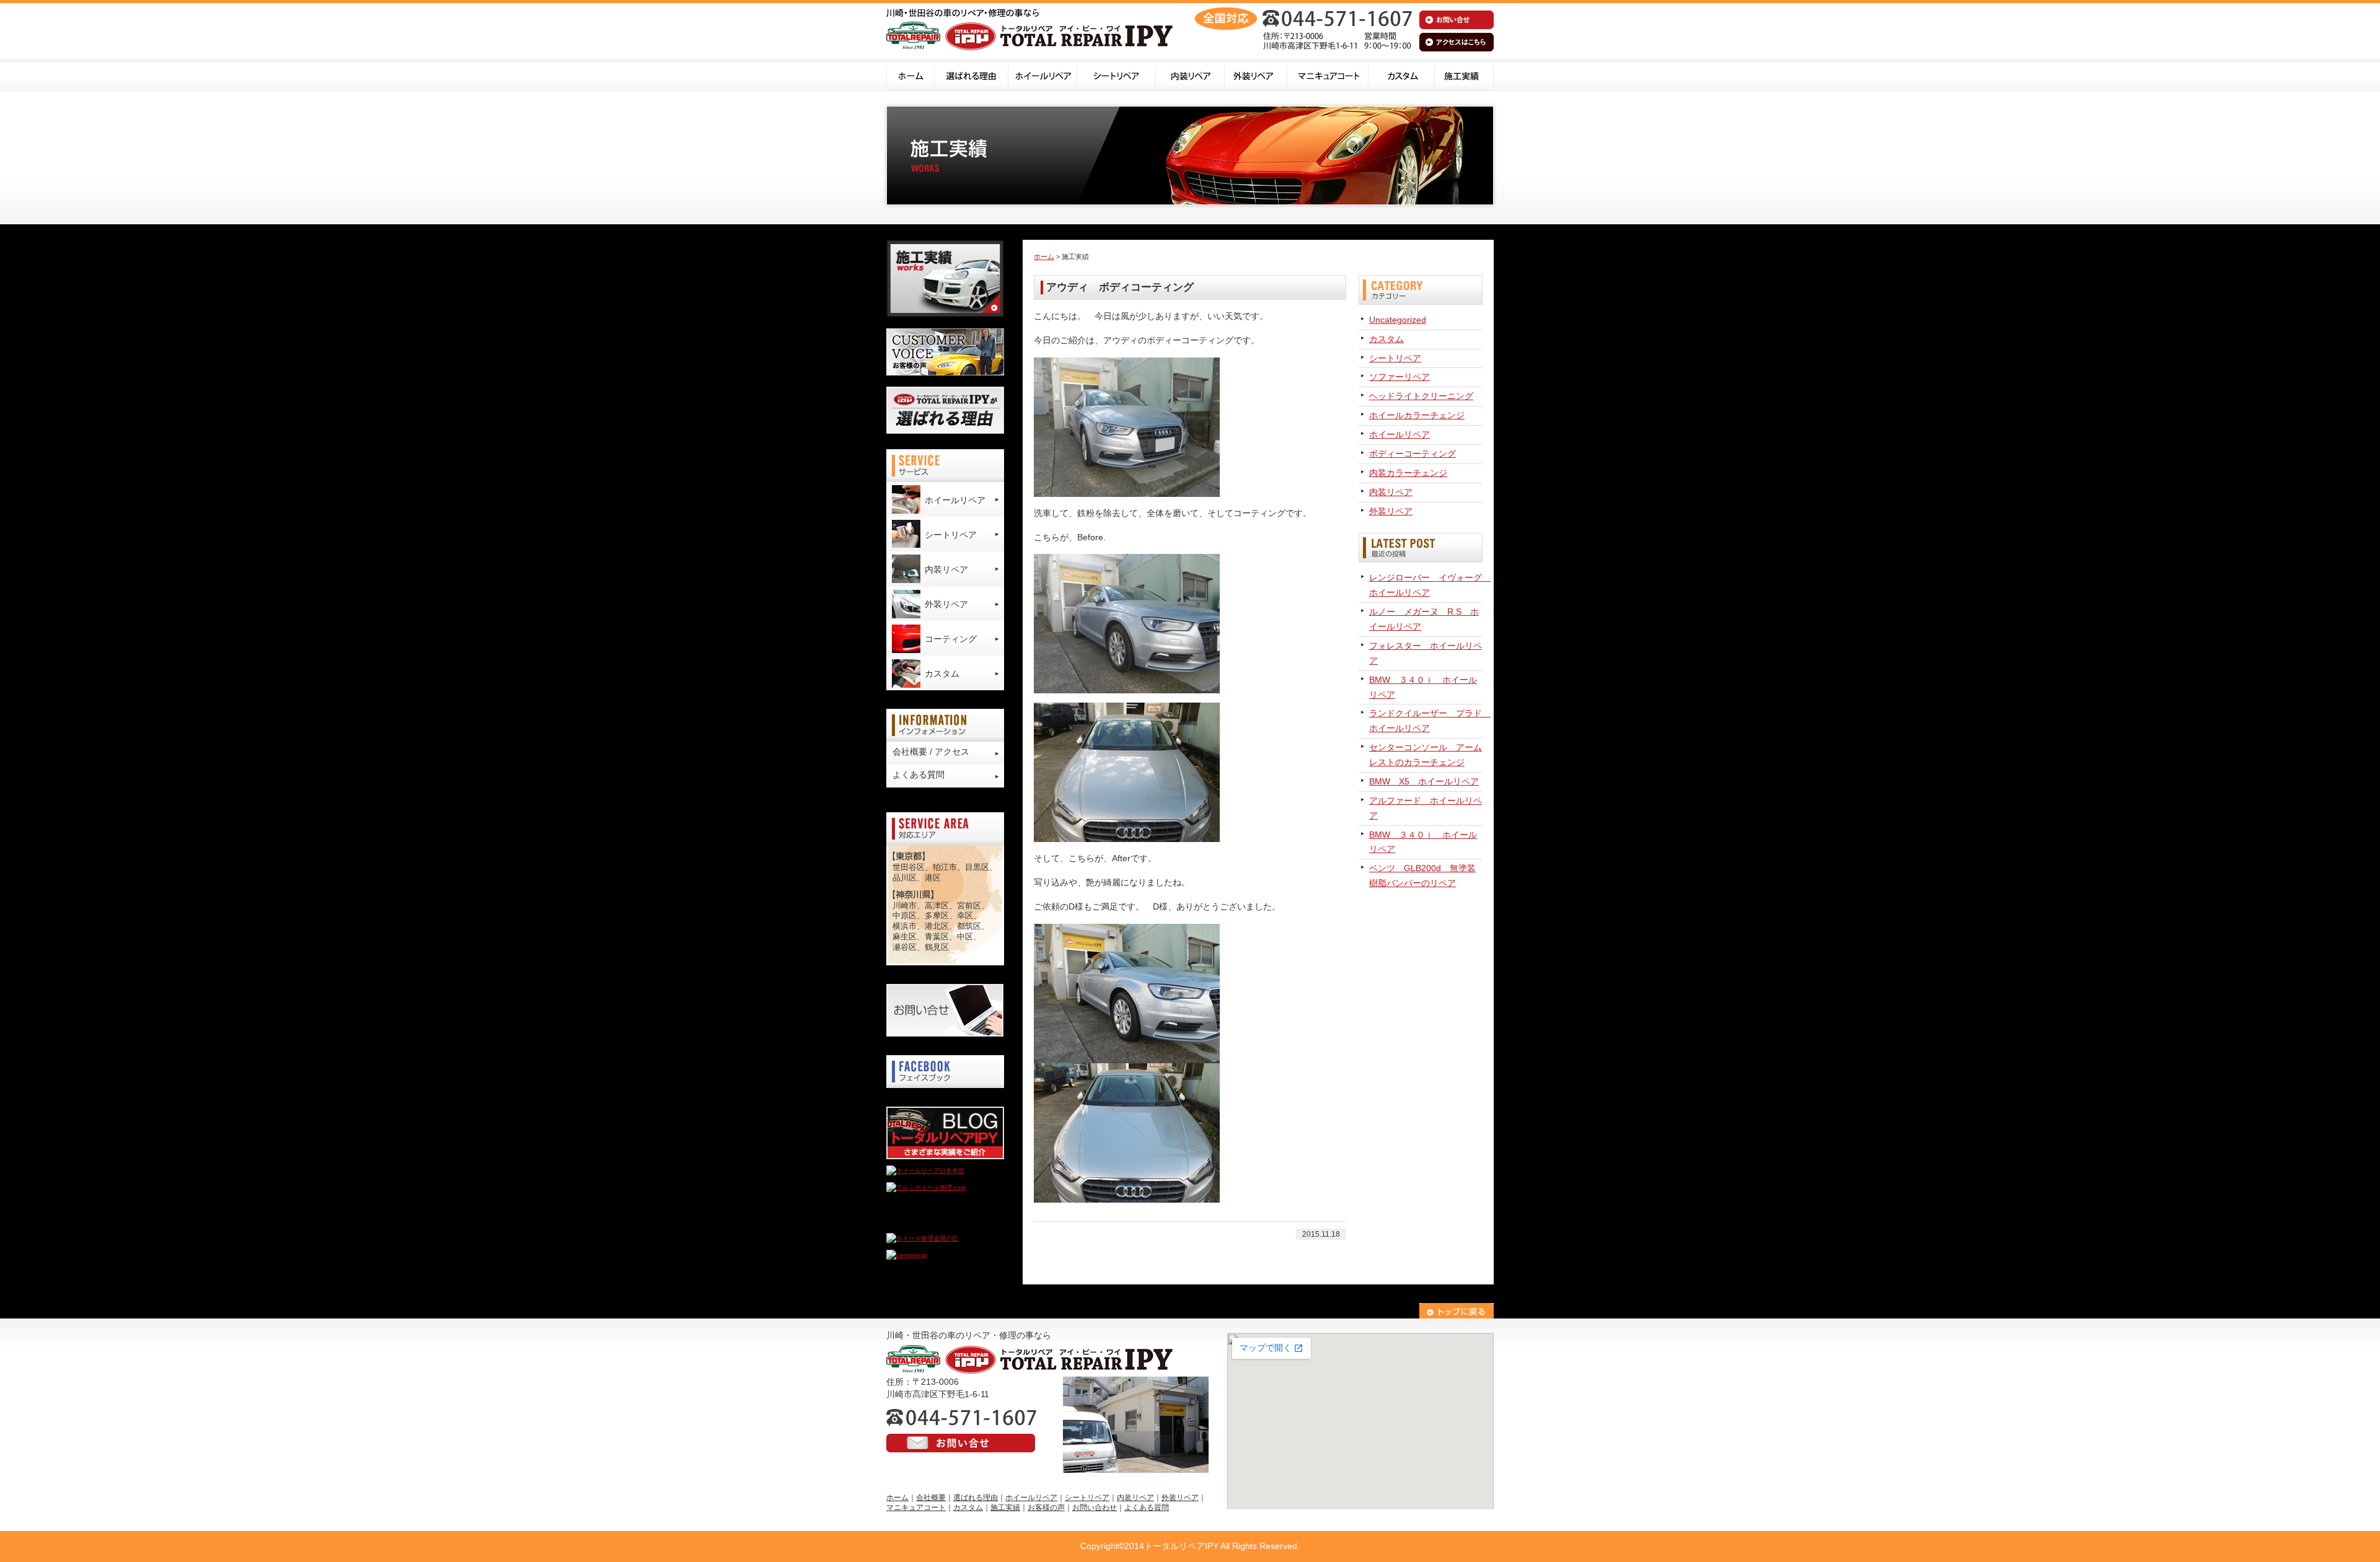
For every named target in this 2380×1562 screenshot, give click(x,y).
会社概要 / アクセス (931, 752)
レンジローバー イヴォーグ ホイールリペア (1426, 585)
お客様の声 (1046, 1507)
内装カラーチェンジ (1408, 473)
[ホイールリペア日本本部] (925, 1171)
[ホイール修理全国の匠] (922, 1238)
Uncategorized (1398, 320)
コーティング (951, 639)
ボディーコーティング (1413, 454)
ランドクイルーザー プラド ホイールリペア (1426, 721)
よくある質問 (919, 774)
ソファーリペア (1399, 377)
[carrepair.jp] (907, 1255)
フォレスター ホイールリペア (1426, 653)
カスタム (1402, 75)
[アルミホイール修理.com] (926, 1187)
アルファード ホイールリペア (1426, 808)
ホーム (910, 75)
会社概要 (931, 1498)
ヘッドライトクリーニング (1421, 396)
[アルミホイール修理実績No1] (930, 1222)
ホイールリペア (1043, 75)
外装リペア (1256, 75)
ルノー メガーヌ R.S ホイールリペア (1424, 619)
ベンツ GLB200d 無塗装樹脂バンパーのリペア (1422, 875)
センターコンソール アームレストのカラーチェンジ (1426, 755)
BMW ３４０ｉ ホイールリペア (1423, 687)
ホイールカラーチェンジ (1417, 415)
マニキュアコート (1328, 75)
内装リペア (1190, 75)
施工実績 (1464, 75)
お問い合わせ (1095, 1507)
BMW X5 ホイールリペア (1424, 781)
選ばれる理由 (972, 75)
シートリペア (1117, 75)
